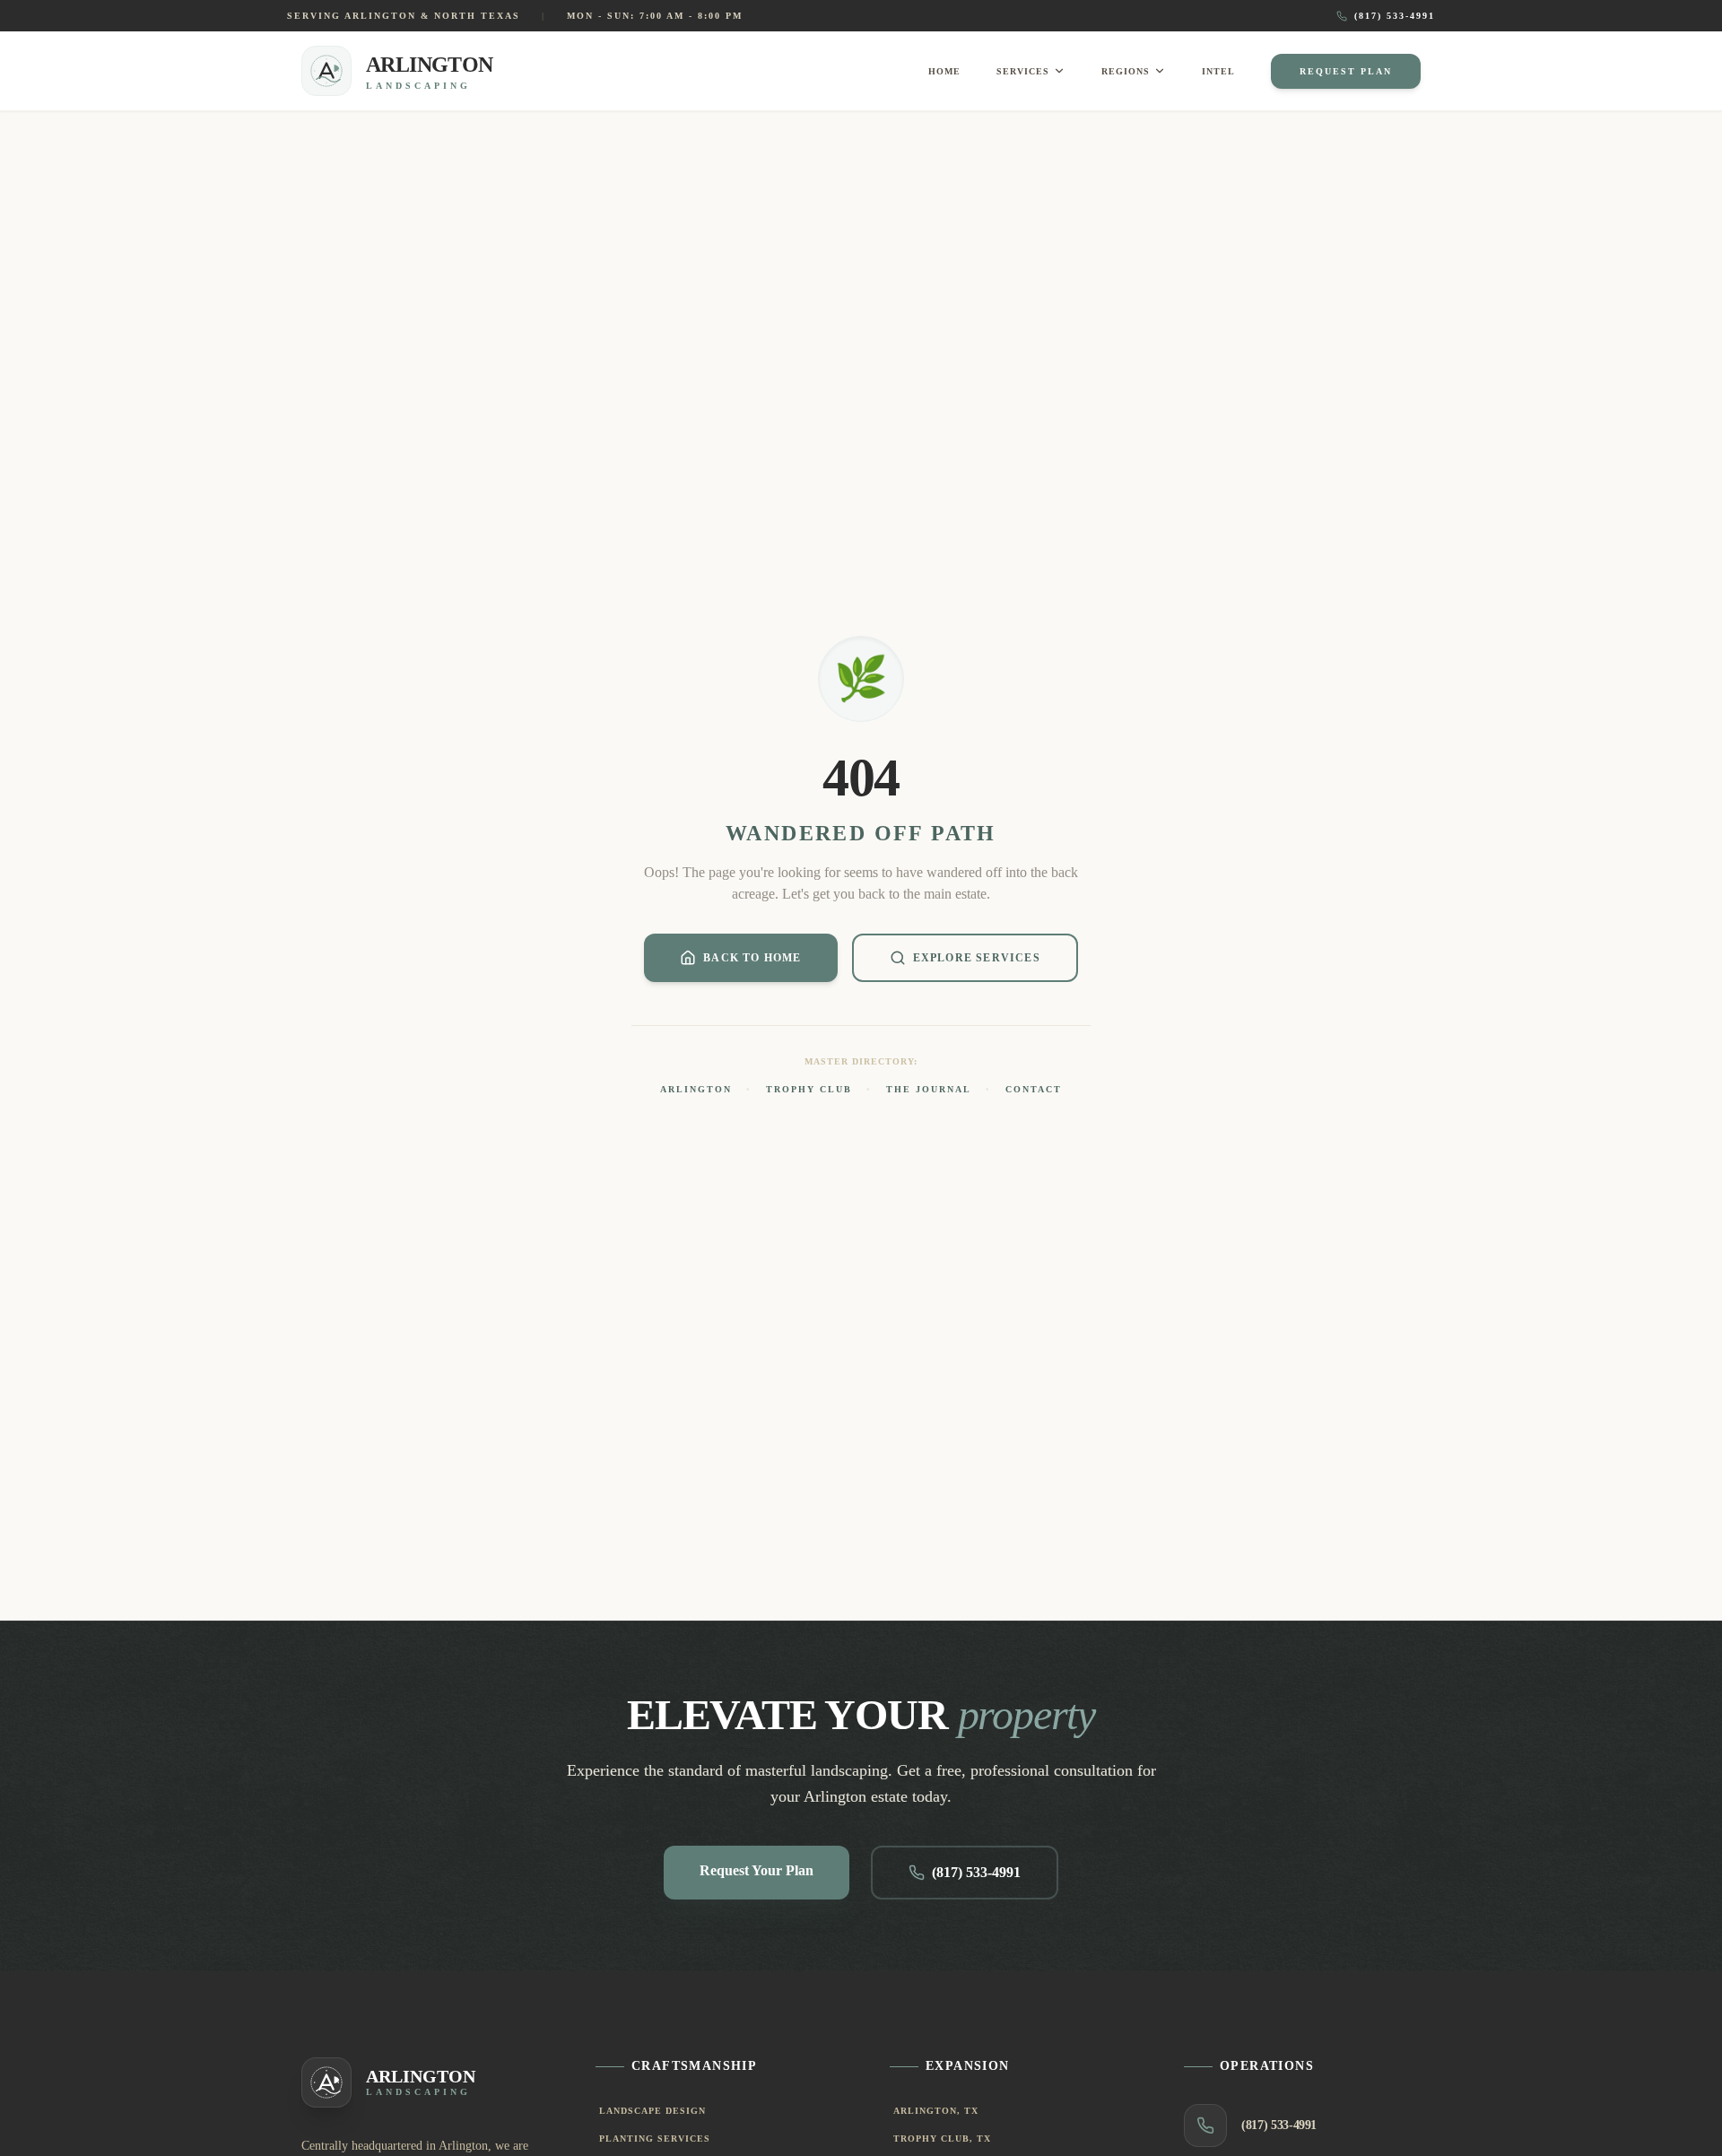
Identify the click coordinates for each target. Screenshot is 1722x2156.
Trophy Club (809, 1089)
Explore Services (977, 958)
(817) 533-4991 (1395, 16)
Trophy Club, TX (942, 2139)
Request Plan (1346, 71)
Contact (1034, 1089)
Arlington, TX (936, 2111)
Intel (1218, 71)
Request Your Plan (757, 1870)
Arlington (696, 1089)
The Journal (929, 1089)
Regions (1126, 71)
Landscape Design (652, 2111)
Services (1023, 71)
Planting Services (655, 2139)
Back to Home (752, 958)
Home (944, 71)
